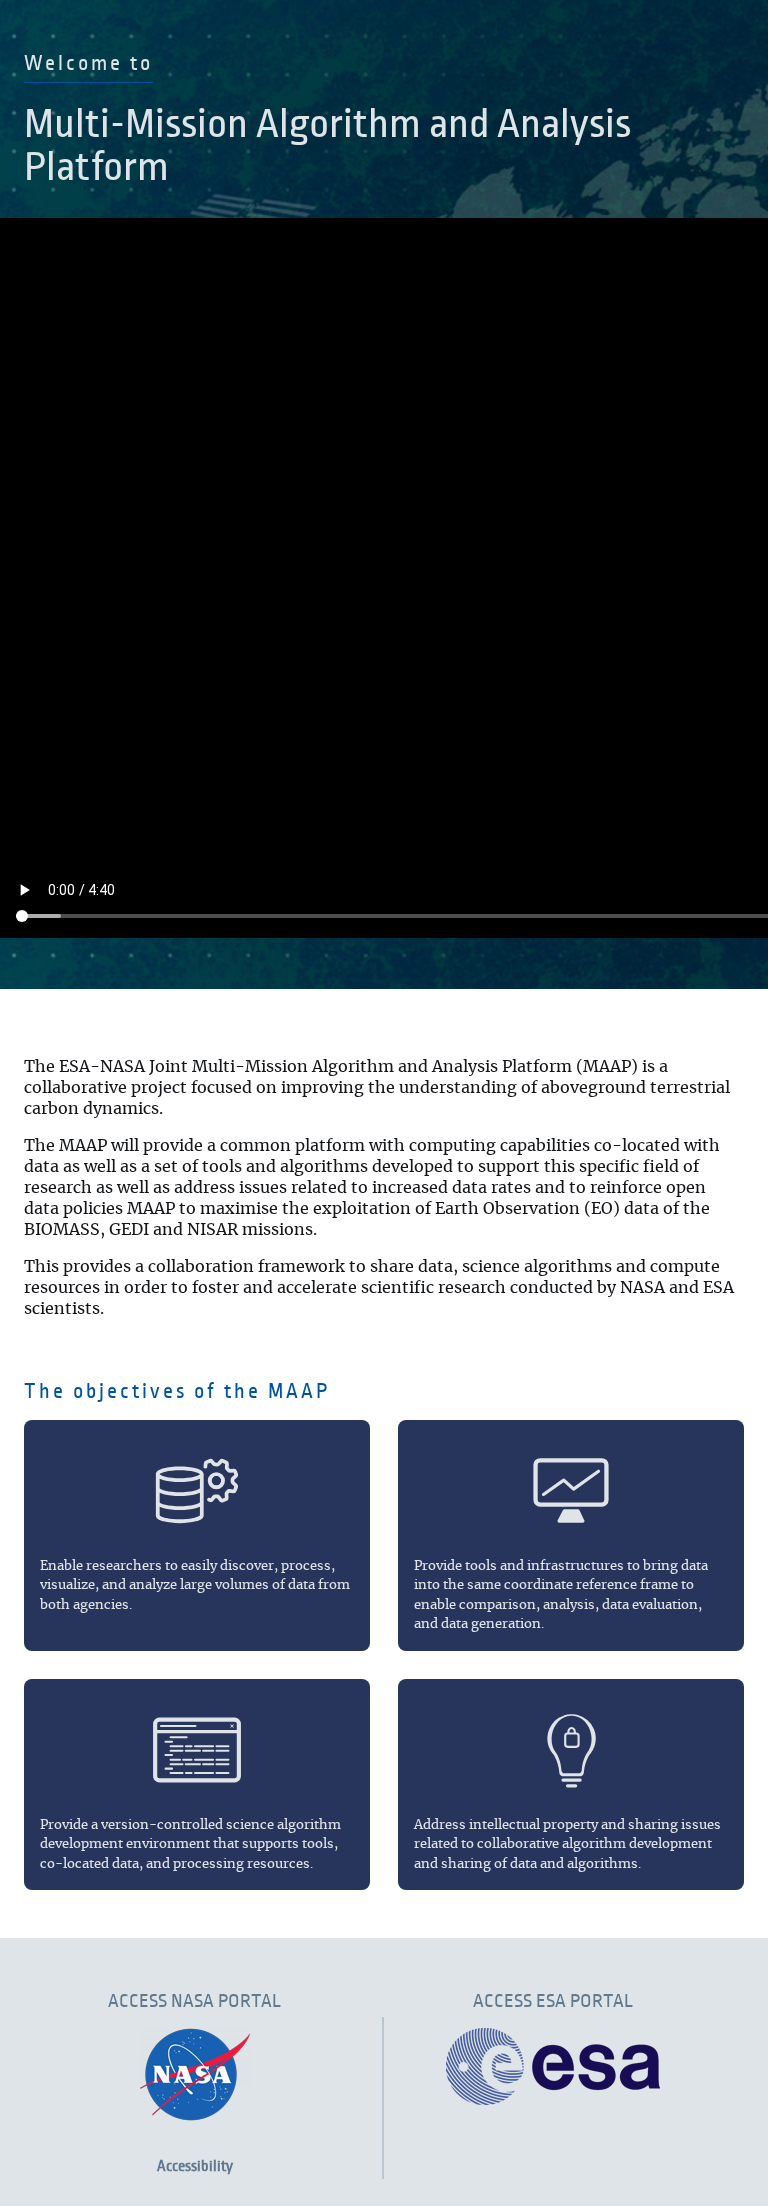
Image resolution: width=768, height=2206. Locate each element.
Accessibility (195, 2166)
